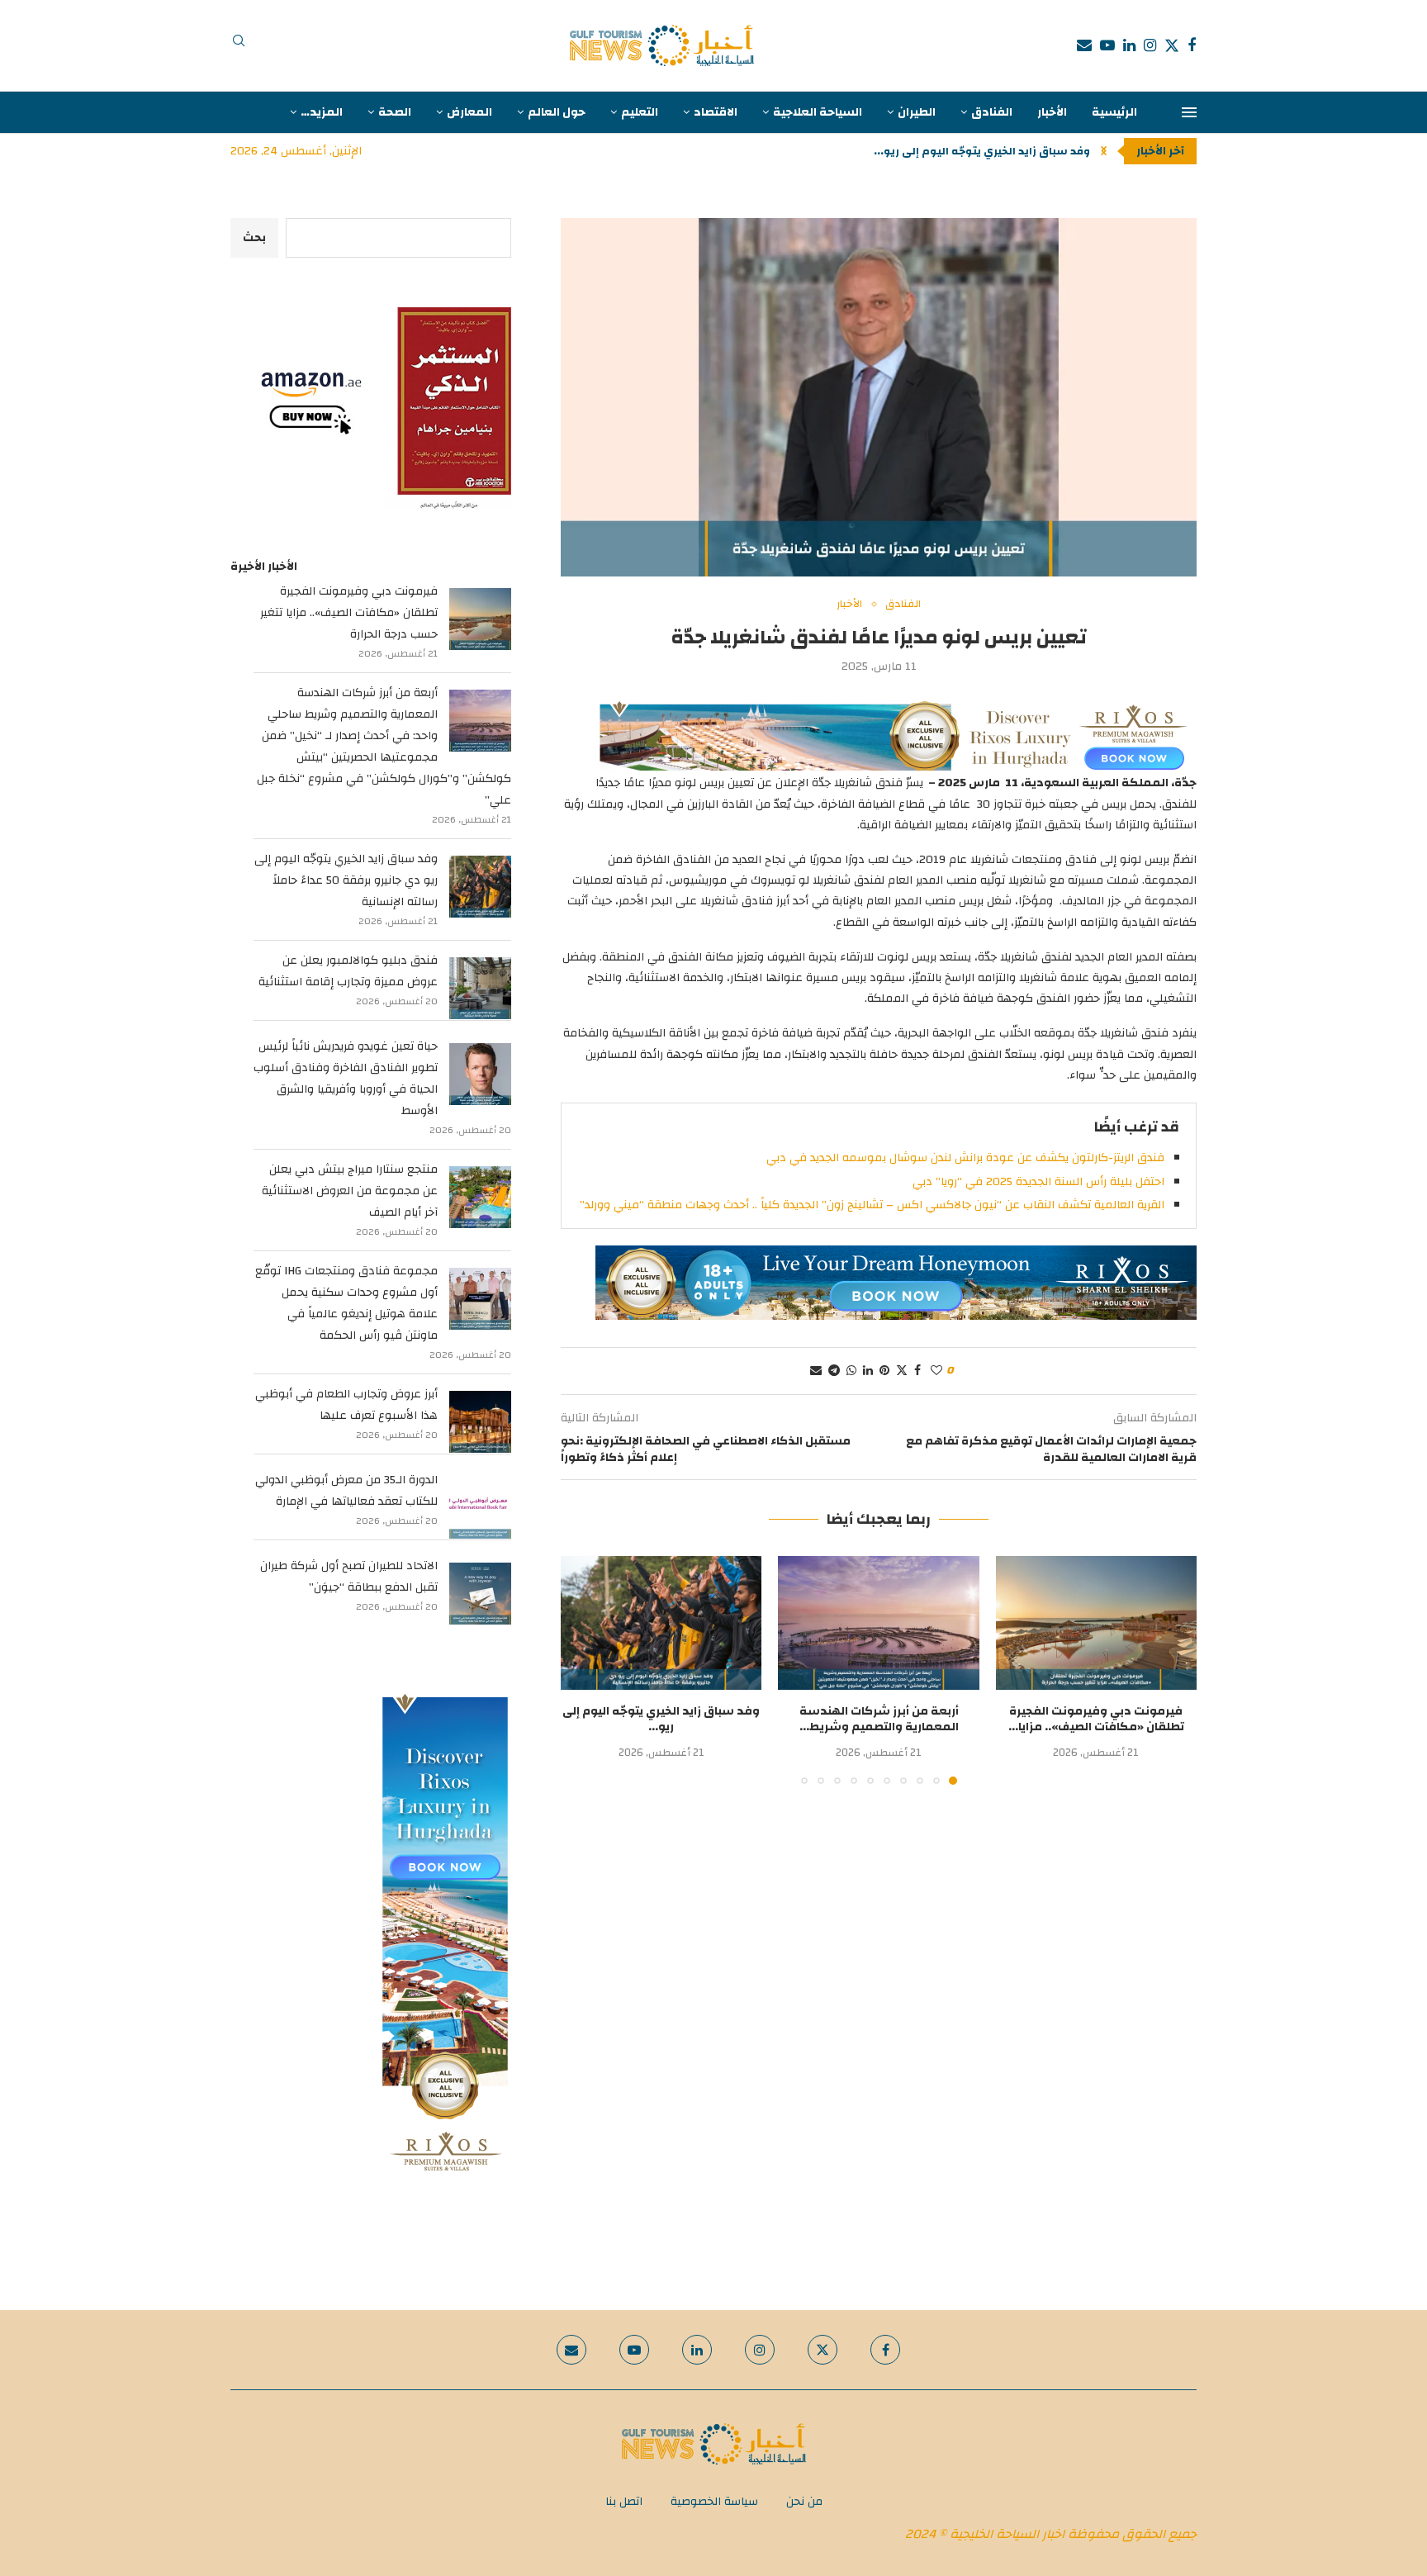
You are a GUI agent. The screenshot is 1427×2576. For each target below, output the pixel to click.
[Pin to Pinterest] (884, 1371)
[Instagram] (1150, 45)
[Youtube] (1107, 45)
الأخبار (1052, 112)
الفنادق (992, 112)
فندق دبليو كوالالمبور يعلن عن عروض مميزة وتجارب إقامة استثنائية (348, 971)
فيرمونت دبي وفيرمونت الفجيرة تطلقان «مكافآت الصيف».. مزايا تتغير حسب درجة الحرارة (349, 613)
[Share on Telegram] (834, 1371)
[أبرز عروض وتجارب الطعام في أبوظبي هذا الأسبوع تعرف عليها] (480, 1422)
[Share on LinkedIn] (868, 1371)
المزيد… (322, 112)
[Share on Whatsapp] (851, 1371)
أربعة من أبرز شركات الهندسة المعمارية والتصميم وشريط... (879, 1720)
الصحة (395, 112)
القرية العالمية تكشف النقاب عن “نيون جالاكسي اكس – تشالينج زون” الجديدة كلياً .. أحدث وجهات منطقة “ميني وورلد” (872, 1205)
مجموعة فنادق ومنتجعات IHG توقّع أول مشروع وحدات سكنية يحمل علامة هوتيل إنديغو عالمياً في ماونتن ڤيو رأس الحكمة (346, 1303)
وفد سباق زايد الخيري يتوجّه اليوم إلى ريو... (982, 151)
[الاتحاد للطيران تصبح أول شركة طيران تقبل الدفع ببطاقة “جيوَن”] (480, 1594)
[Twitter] (1172, 45)
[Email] (1084, 45)
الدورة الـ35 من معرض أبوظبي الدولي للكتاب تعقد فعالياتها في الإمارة (346, 1491)
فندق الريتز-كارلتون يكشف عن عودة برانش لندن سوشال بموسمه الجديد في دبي (965, 1158)
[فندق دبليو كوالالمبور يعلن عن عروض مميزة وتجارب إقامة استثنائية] (480, 988)
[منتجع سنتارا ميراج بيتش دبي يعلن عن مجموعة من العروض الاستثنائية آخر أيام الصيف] (480, 1197)
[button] (1104, 151)
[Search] (239, 45)
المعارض (469, 112)
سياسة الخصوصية (714, 2502)
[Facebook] (1192, 45)
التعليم (640, 112)
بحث (254, 238)
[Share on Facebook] (917, 1371)
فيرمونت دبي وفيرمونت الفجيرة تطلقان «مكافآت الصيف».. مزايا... (1096, 1720)
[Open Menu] (1189, 112)
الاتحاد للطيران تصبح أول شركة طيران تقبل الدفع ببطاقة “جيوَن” (349, 1577)
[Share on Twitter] (902, 1371)
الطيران (917, 112)
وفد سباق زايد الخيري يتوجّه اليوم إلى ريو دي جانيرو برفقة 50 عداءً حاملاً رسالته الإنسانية (346, 880)
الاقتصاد (716, 112)
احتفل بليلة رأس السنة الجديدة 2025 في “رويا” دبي (1038, 1182)
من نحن (804, 2502)
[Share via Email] (816, 1371)
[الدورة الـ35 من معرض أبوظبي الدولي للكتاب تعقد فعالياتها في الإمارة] (480, 1508)
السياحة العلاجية (818, 112)
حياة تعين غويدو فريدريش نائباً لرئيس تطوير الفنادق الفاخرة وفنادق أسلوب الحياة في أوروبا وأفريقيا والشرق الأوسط (346, 1079)
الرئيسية (1114, 112)
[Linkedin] (1129, 45)
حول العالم (557, 112)
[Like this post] (936, 1371)
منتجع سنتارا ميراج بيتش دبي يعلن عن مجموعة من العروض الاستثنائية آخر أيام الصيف (350, 1191)
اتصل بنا (624, 2502)
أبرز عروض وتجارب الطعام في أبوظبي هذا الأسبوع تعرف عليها (346, 1405)
